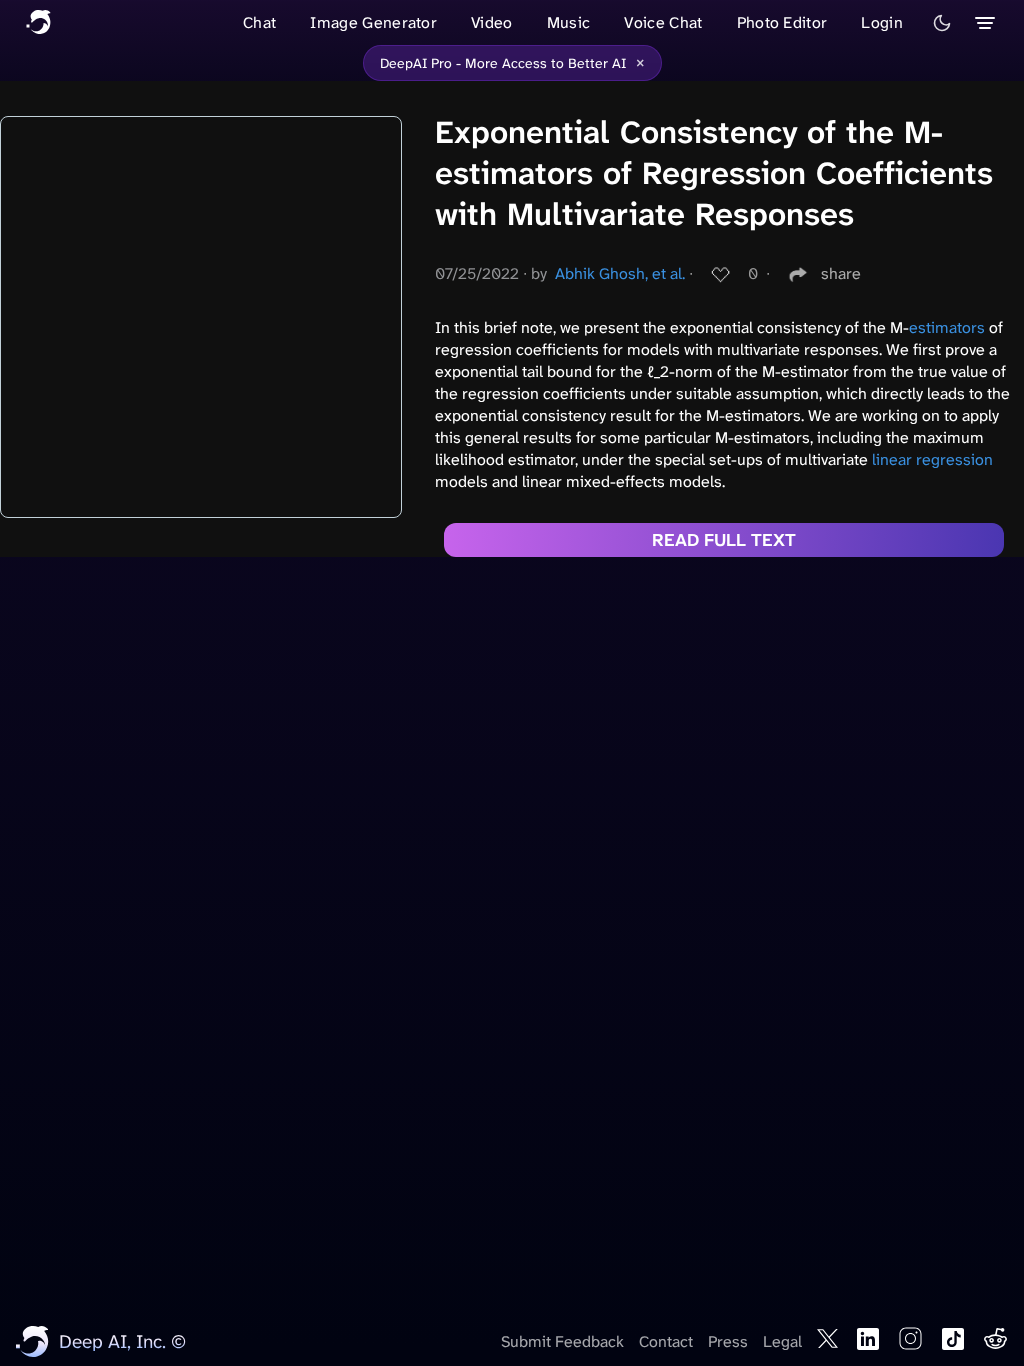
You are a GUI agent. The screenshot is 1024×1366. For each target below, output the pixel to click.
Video (492, 22)
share (841, 273)
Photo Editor (782, 22)
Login (882, 22)
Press (728, 1341)
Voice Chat (663, 22)
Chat (259, 22)
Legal (782, 1341)
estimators (947, 327)
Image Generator (373, 22)
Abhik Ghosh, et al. (620, 273)
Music (569, 22)
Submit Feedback (562, 1341)
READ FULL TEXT (724, 540)
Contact (666, 1341)
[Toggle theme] (942, 23)
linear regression (932, 459)
